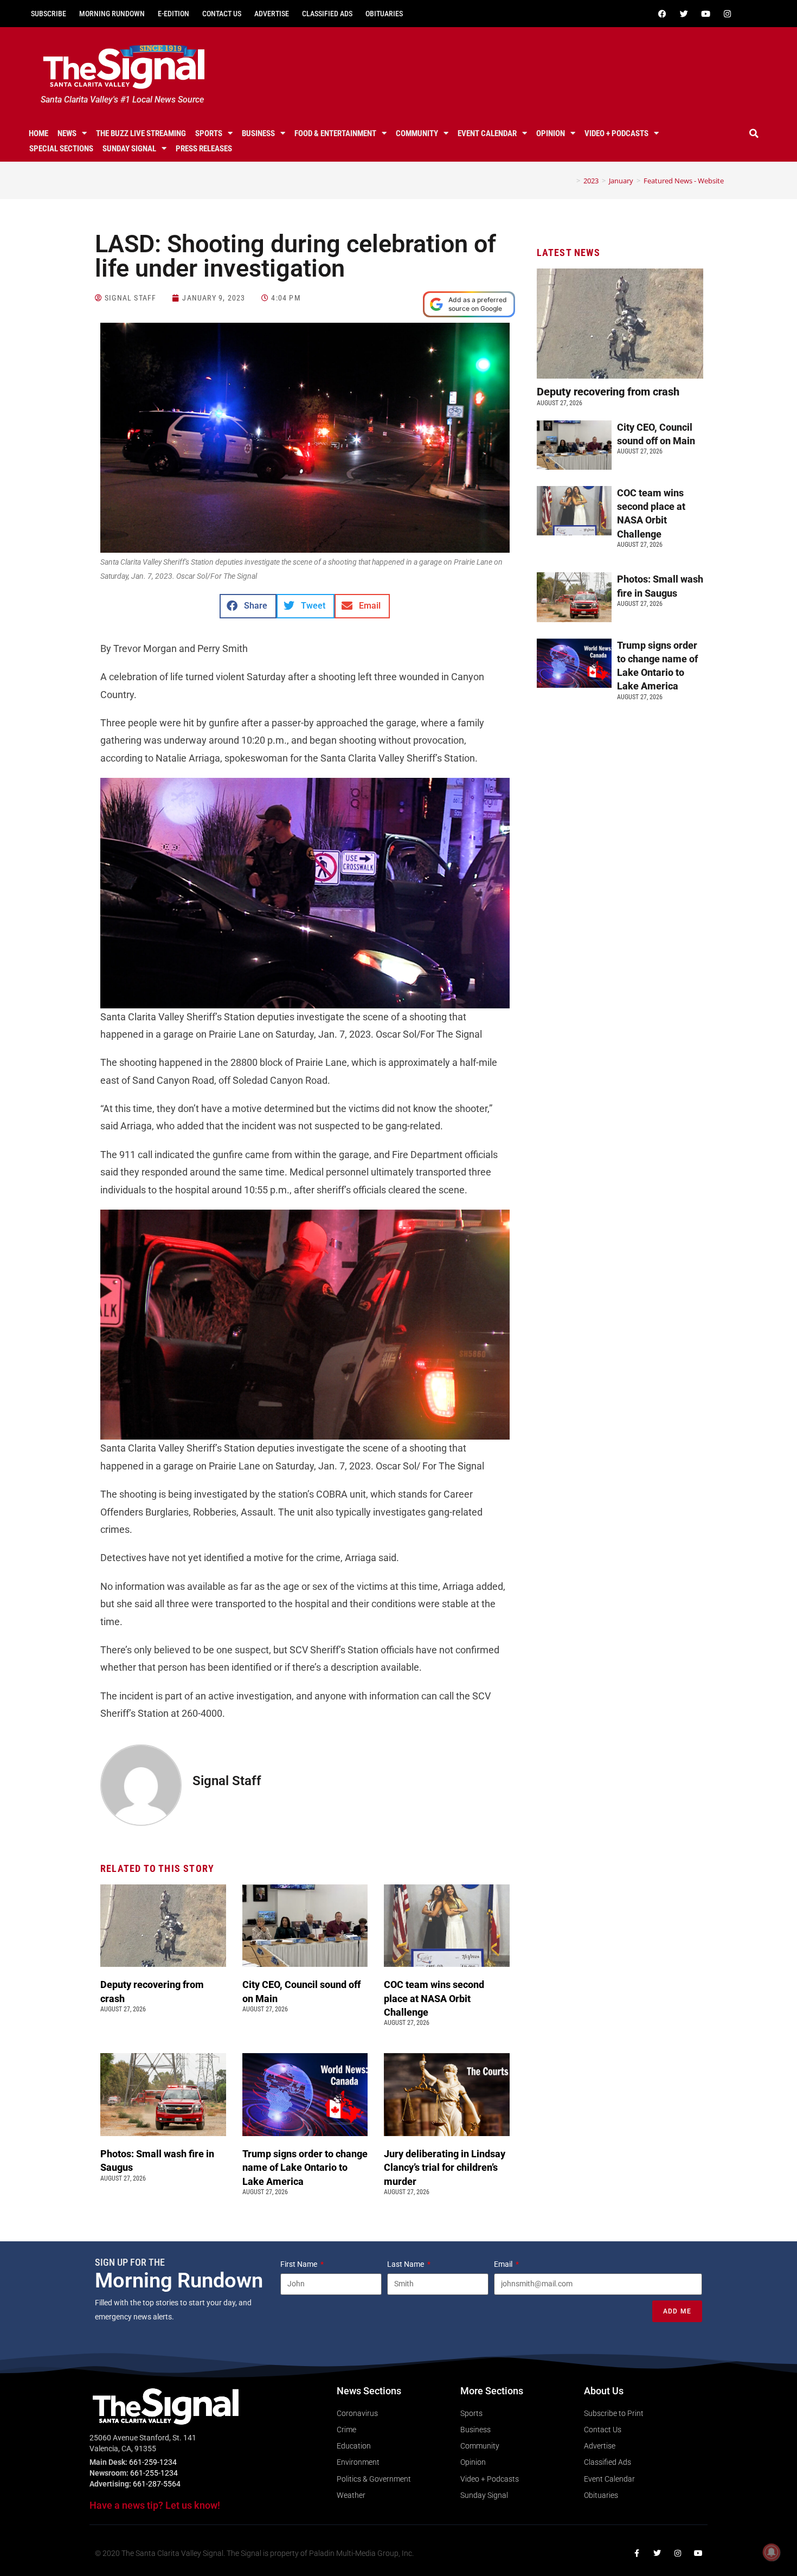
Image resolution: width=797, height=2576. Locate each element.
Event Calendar (487, 133)
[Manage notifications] (772, 2552)
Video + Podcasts (616, 133)
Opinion (551, 133)
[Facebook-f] (637, 2553)
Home (38, 133)
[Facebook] (662, 14)
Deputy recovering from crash (609, 392)
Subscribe (49, 14)
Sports (209, 133)
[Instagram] (727, 14)
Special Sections (61, 149)
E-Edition (173, 14)
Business (258, 133)
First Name (300, 2264)
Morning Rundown (112, 14)
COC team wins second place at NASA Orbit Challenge (434, 1998)
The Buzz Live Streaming (141, 133)
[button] (754, 133)
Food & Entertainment (335, 133)
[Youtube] (705, 14)
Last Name (406, 2264)
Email (504, 2264)
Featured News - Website (684, 181)
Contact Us (222, 14)
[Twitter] (684, 14)
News (67, 133)
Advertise (272, 14)
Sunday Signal (129, 149)
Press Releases (204, 149)
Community (417, 133)
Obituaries (384, 14)
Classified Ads (327, 14)
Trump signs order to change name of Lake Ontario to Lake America (305, 2167)
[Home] (570, 181)
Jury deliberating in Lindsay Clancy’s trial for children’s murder (445, 2167)
